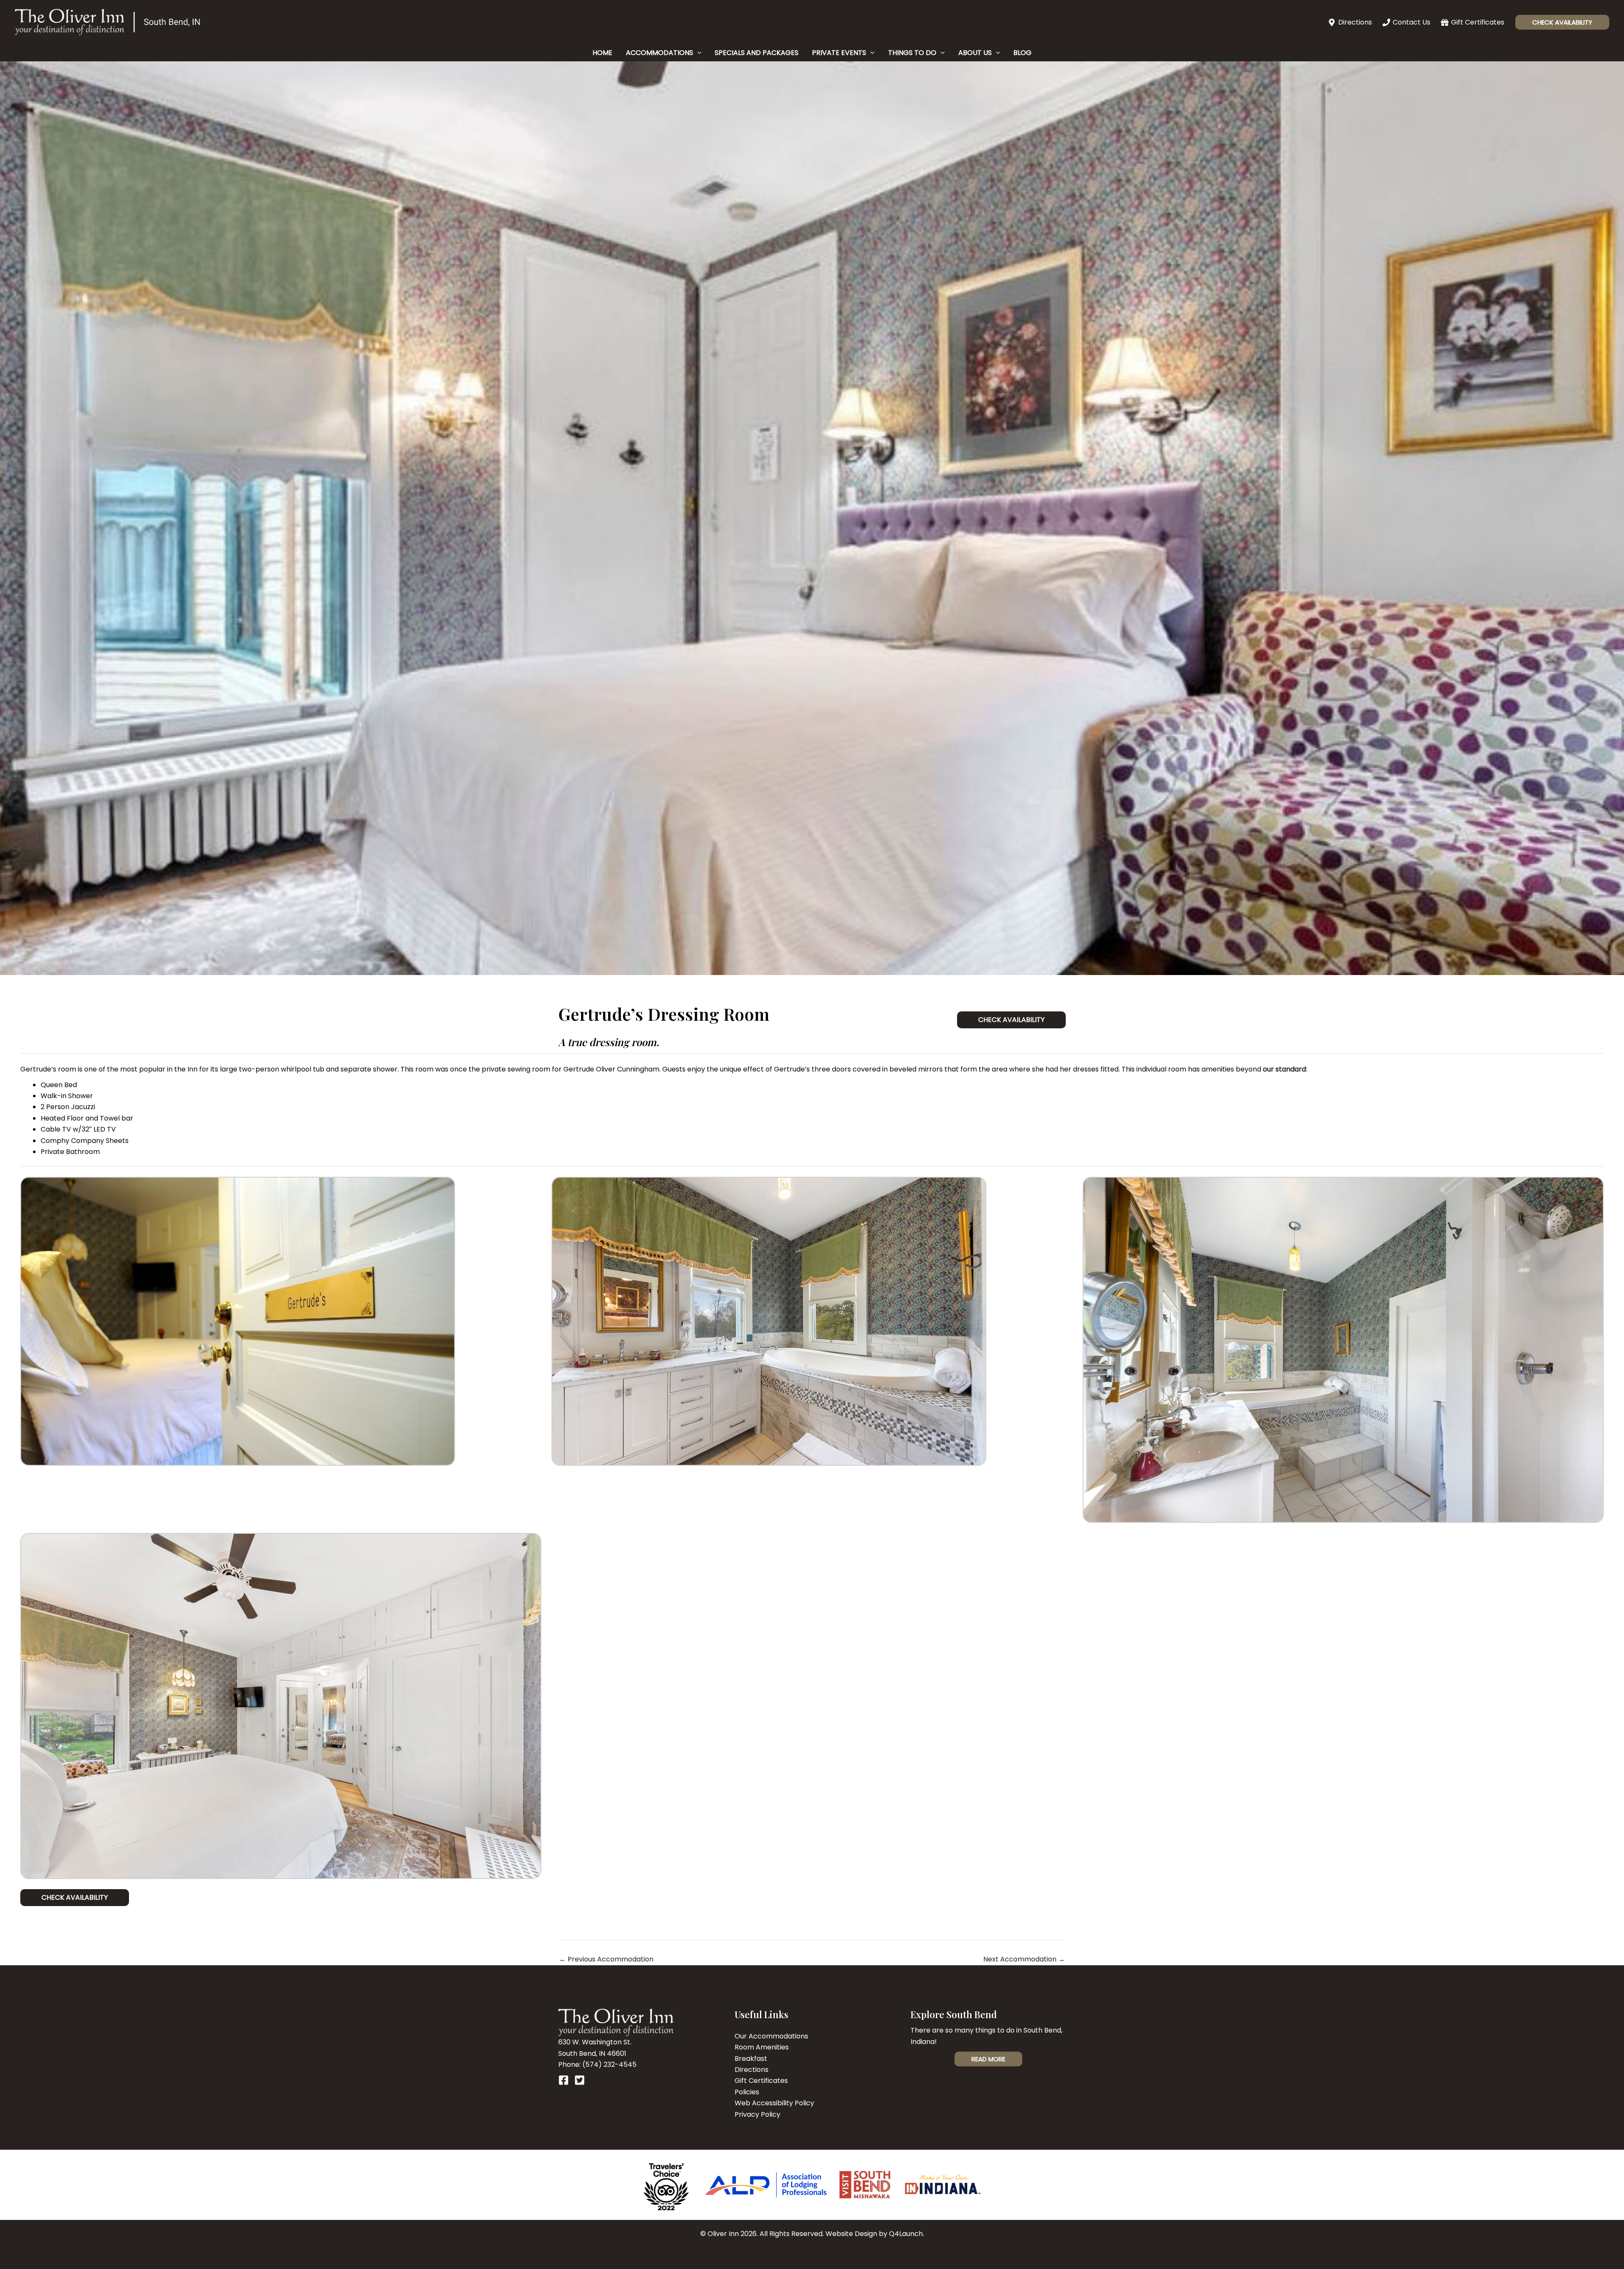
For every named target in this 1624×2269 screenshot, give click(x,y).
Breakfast (751, 2059)
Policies (747, 2092)
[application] (697, 53)
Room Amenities (762, 2047)
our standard (1284, 1069)
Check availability (75, 1897)
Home (602, 53)
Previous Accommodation (606, 1959)
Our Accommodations (771, 2036)
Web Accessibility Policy (774, 2103)
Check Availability (1011, 1020)
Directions (752, 2070)
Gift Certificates (761, 2081)
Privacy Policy (757, 2114)
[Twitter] (580, 2080)
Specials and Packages (757, 53)
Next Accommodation (1024, 1959)
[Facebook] (564, 2080)
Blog (1022, 53)
